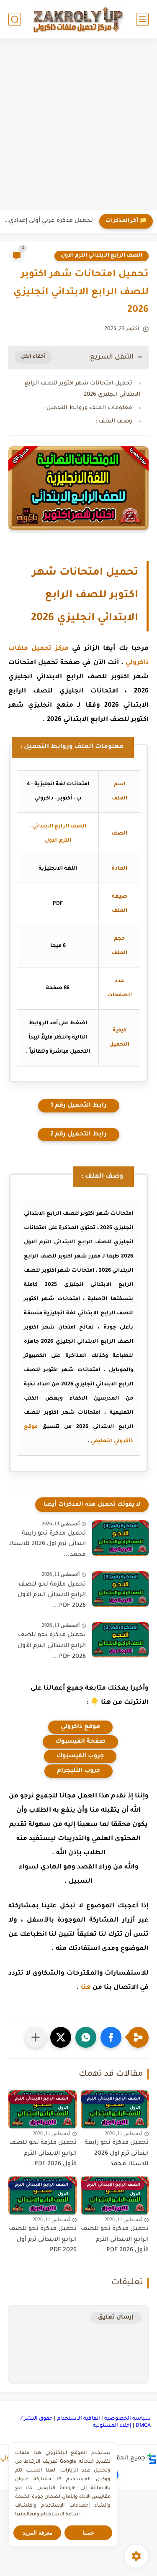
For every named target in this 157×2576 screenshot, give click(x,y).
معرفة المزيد (37, 2533)
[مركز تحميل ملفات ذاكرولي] (79, 19)
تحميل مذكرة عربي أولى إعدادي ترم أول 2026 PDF (49, 221)
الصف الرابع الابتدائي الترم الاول (102, 256)
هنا (86, 1988)
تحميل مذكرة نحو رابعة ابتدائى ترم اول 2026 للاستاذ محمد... (47, 1544)
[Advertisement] (78, 125)
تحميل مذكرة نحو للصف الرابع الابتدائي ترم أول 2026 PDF (43, 2240)
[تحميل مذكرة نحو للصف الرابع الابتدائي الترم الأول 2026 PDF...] (120, 1640)
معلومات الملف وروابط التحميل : (88, 408)
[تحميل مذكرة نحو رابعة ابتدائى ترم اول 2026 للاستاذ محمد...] (120, 1538)
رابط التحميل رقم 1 (79, 1106)
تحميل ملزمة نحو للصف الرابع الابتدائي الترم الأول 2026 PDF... (52, 1595)
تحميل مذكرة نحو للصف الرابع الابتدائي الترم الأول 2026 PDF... (52, 1646)
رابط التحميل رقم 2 (78, 1135)
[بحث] (15, 19)
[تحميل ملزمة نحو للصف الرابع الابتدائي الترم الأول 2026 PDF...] (120, 1589)
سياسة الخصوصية (127, 2419)
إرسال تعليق (116, 2318)
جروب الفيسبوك (80, 1756)
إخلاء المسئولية (112, 2426)
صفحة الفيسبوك (80, 1742)
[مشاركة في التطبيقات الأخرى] (36, 2037)
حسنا (88, 2533)
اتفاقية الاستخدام (78, 2419)
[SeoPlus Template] (152, 2459)
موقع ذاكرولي (80, 1727)
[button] (111, 2037)
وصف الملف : (114, 421)
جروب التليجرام (78, 1771)
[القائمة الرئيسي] (142, 19)
